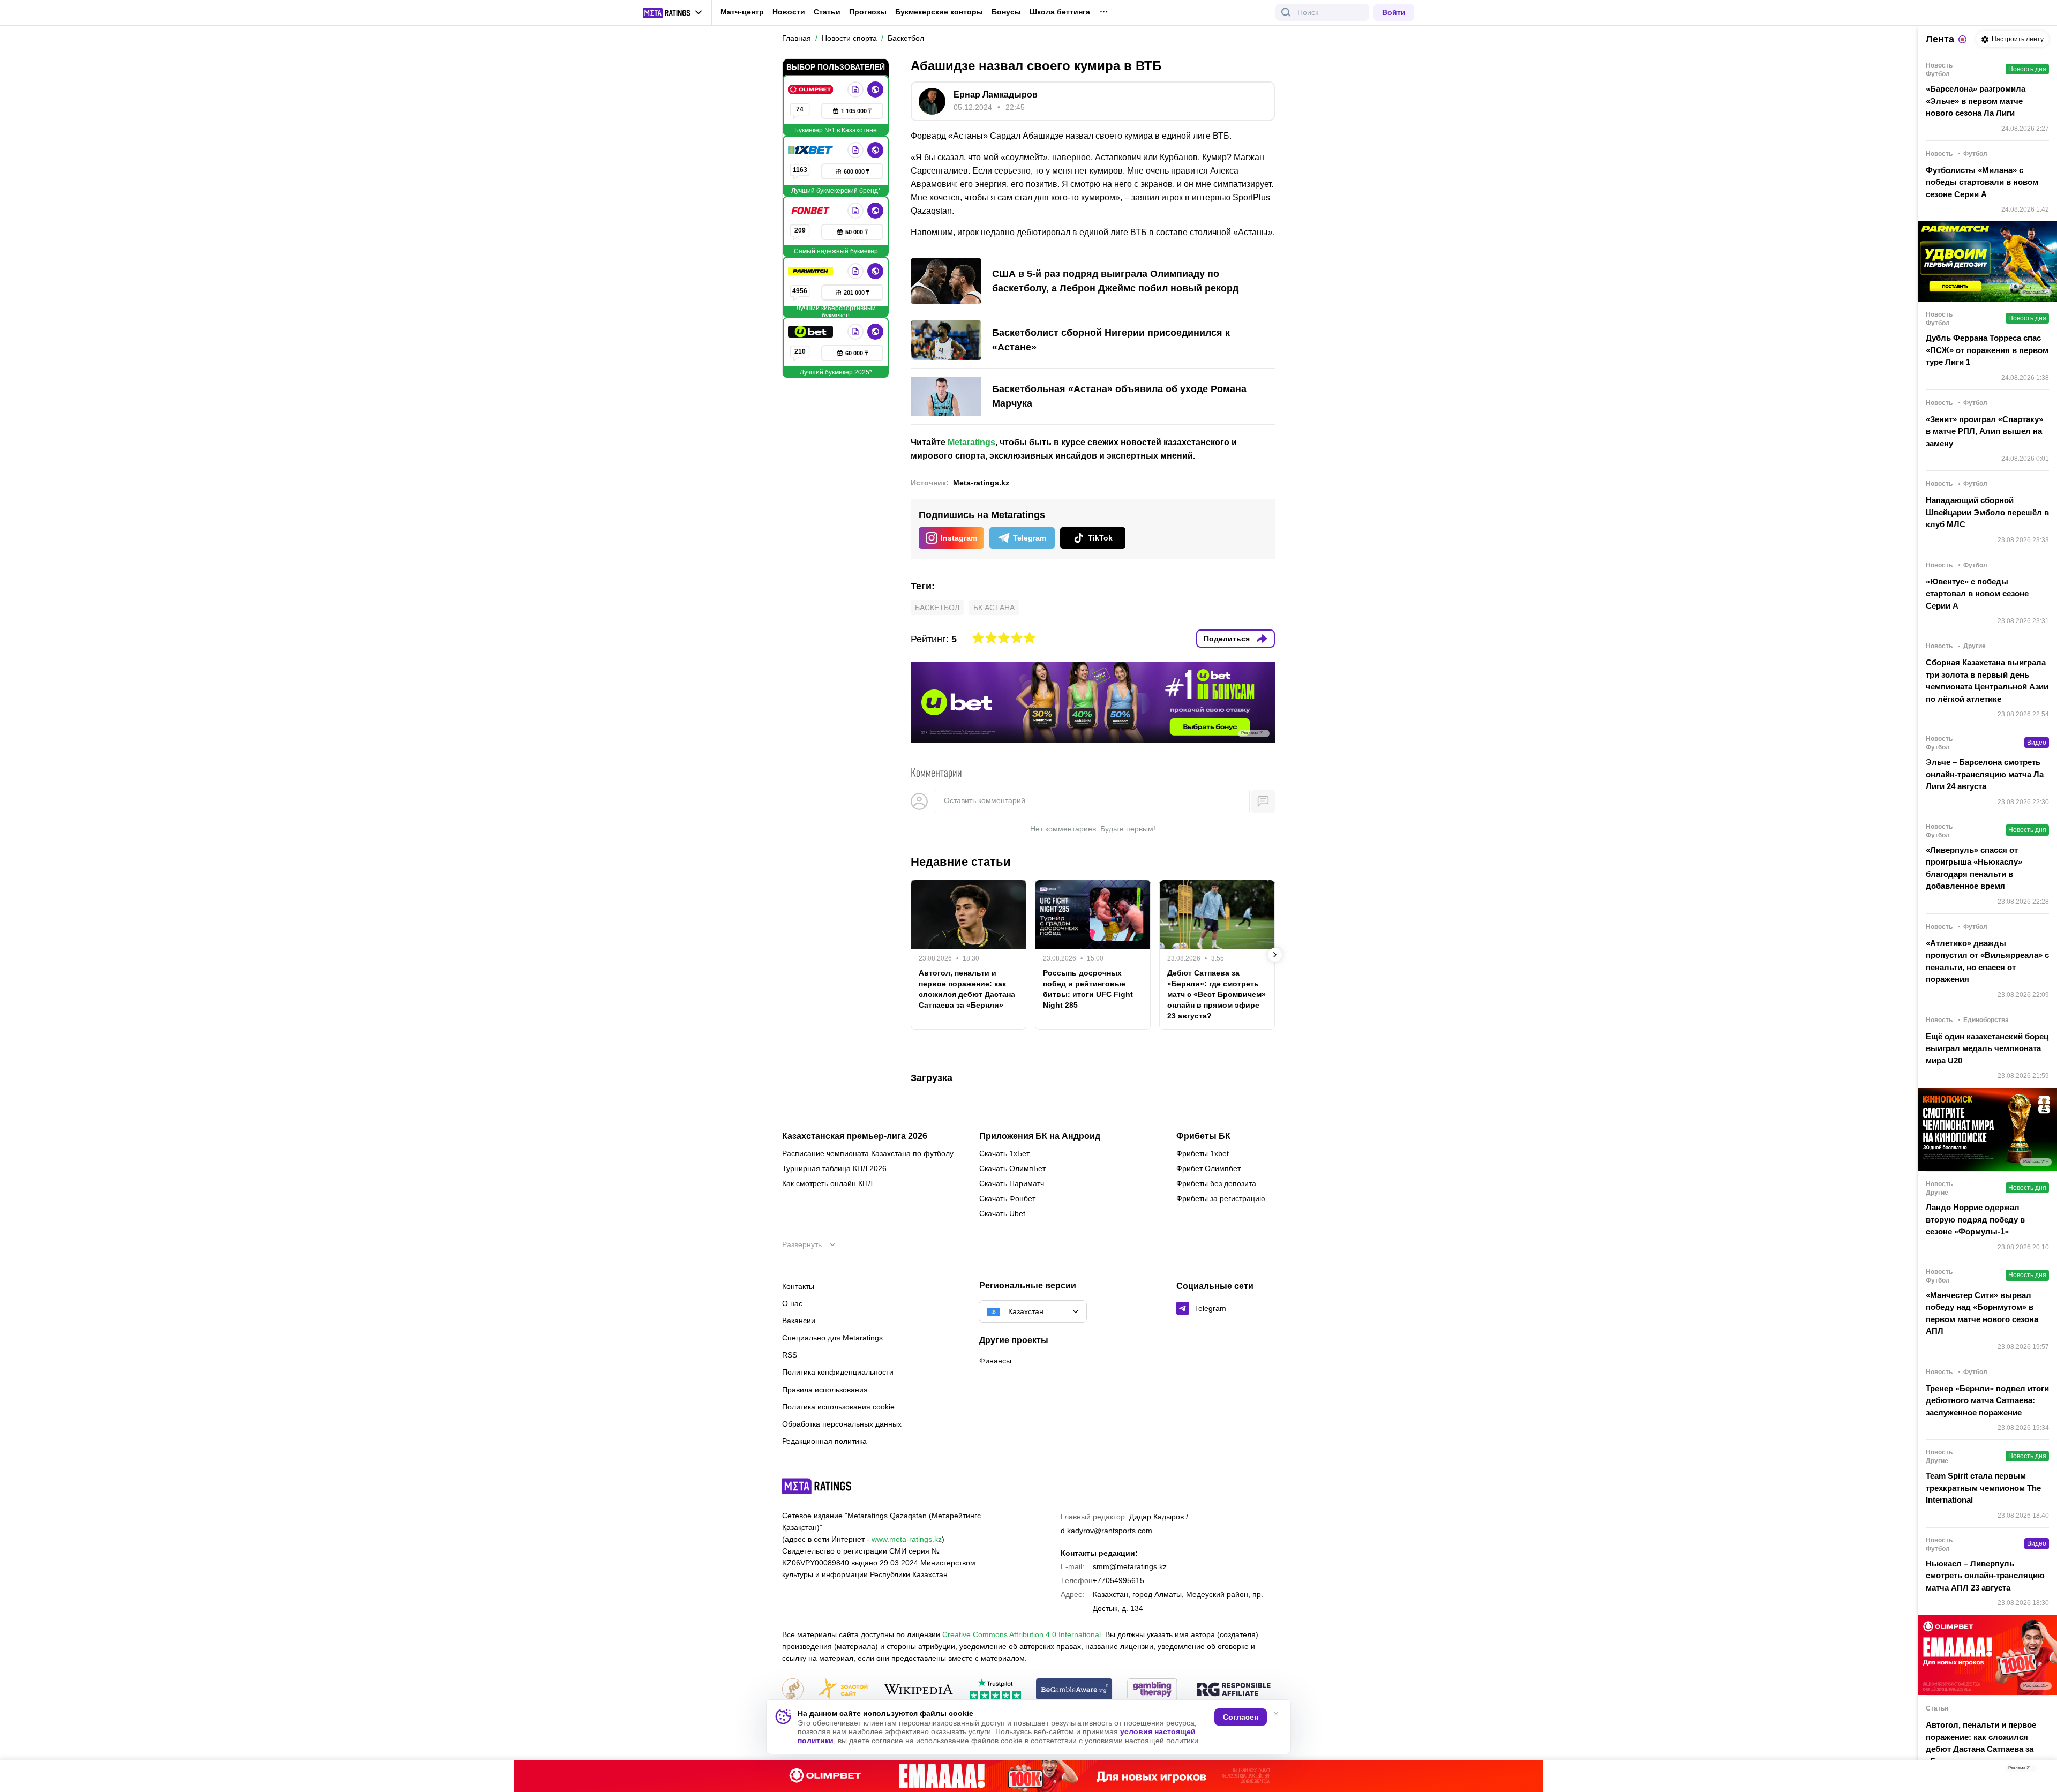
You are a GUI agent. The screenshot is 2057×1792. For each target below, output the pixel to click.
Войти (1394, 12)
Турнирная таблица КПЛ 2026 (834, 1168)
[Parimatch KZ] (812, 271)
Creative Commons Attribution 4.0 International (1022, 1634)
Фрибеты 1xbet (1203, 1153)
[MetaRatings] (817, 1486)
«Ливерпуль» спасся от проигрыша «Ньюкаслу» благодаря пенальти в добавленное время (1974, 868)
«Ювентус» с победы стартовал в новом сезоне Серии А (1977, 594)
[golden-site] (843, 1690)
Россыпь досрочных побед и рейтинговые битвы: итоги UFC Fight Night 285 (1088, 989)
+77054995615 (1118, 1580)
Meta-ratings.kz (981, 483)
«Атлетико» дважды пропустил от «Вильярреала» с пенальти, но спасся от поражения (1987, 961)
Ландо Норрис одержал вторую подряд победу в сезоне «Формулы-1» (1975, 1219)
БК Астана (994, 608)
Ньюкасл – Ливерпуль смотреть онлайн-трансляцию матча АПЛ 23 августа (1985, 1576)
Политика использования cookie (838, 1407)
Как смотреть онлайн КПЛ (827, 1183)
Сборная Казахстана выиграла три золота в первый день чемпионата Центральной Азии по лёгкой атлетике (1987, 681)
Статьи (827, 12)
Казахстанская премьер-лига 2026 (855, 1136)
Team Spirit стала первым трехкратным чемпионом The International (1983, 1488)
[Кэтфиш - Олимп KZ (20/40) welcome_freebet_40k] (1028, 1776)
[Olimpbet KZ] (812, 89)
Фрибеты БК (1203, 1136)
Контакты (798, 1286)
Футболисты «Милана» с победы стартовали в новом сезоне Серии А (1982, 182)
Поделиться (1227, 639)
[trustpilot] (995, 1690)
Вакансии (799, 1321)
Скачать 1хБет (1004, 1153)
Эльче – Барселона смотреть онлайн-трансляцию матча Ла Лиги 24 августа (1985, 774)
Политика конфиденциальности (838, 1372)
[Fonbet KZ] (812, 211)
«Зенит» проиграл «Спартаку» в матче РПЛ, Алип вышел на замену (1984, 431)
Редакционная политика (824, 1441)
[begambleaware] (1074, 1690)
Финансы (995, 1361)
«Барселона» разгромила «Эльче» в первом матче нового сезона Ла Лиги (1976, 101)
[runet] (793, 1690)
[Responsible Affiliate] (1234, 1690)
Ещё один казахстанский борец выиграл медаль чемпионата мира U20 (1987, 1048)
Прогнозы (868, 12)
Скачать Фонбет (1007, 1198)
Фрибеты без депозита (1216, 1183)
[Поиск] (1286, 12)
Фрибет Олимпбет (1208, 1168)
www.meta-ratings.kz (907, 1539)
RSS (790, 1355)
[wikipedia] (918, 1690)
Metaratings (971, 442)
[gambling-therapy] (1152, 1690)
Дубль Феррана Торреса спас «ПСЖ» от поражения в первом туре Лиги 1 (1987, 350)
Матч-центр (742, 12)
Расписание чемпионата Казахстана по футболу (868, 1153)
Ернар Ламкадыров (996, 95)
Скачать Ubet (1002, 1213)
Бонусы (1006, 12)
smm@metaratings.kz (1130, 1566)
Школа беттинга (1060, 12)
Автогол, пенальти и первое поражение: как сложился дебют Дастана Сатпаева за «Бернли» (967, 989)
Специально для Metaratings (832, 1338)
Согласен (1241, 1717)
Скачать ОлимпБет (1012, 1168)
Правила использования (825, 1390)
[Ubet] (812, 332)
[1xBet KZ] (812, 150)
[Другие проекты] (673, 13)
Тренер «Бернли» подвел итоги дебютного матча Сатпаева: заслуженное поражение (1987, 1400)
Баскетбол (937, 608)
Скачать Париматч (1012, 1183)
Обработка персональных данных (842, 1424)
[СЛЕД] (1275, 955)
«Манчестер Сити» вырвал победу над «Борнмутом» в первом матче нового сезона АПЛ (1982, 1313)
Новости (789, 12)
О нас (792, 1303)
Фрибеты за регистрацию (1221, 1198)
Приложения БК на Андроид (1040, 1136)
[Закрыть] (2041, 1771)
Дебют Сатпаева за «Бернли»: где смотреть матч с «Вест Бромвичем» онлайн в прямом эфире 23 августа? (1217, 994)
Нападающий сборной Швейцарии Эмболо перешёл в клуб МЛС (1987, 512)
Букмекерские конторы (939, 12)
